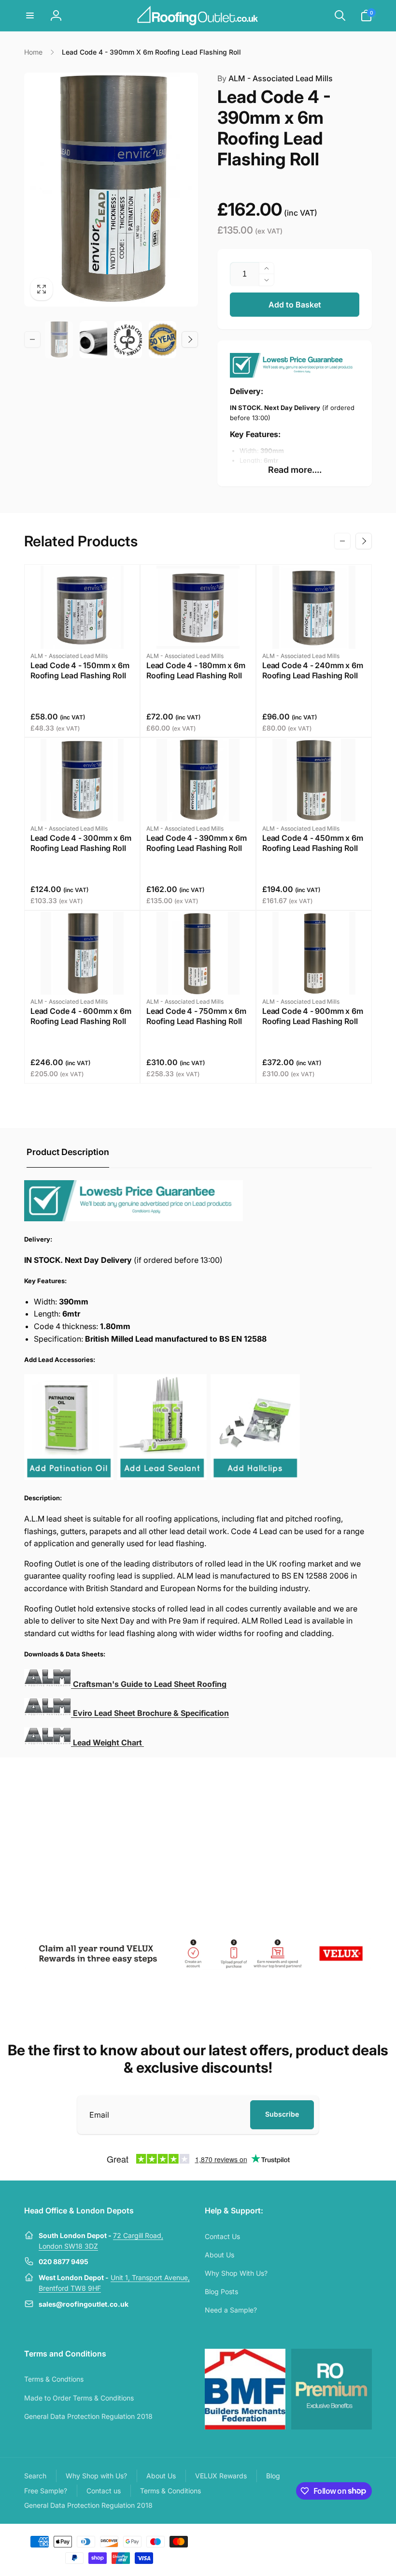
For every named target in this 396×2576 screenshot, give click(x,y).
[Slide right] (190, 339)
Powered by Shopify (349, 2541)
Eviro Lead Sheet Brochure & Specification (151, 1713)
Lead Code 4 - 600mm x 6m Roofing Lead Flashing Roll (81, 1016)
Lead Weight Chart (108, 1742)
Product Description (68, 1152)
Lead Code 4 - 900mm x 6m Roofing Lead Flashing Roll (313, 1016)
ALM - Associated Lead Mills (275, 78)
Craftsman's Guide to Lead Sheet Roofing (150, 1684)
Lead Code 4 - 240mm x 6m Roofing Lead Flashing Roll (313, 670)
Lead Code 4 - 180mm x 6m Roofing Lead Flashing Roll (196, 670)
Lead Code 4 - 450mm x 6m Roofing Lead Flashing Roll (313, 843)
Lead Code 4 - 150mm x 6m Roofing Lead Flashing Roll (80, 670)
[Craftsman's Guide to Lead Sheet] (48, 1713)
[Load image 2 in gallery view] (94, 340)
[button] (30, 15)
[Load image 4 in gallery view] (163, 340)
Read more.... (295, 470)
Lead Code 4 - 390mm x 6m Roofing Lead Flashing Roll (197, 843)
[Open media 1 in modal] (111, 190)
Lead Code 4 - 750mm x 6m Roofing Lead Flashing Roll (196, 1016)
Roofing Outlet (308, 2541)
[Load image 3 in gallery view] (128, 340)
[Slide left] (32, 339)
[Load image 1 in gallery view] (59, 340)
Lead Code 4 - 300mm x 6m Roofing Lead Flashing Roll (81, 843)
